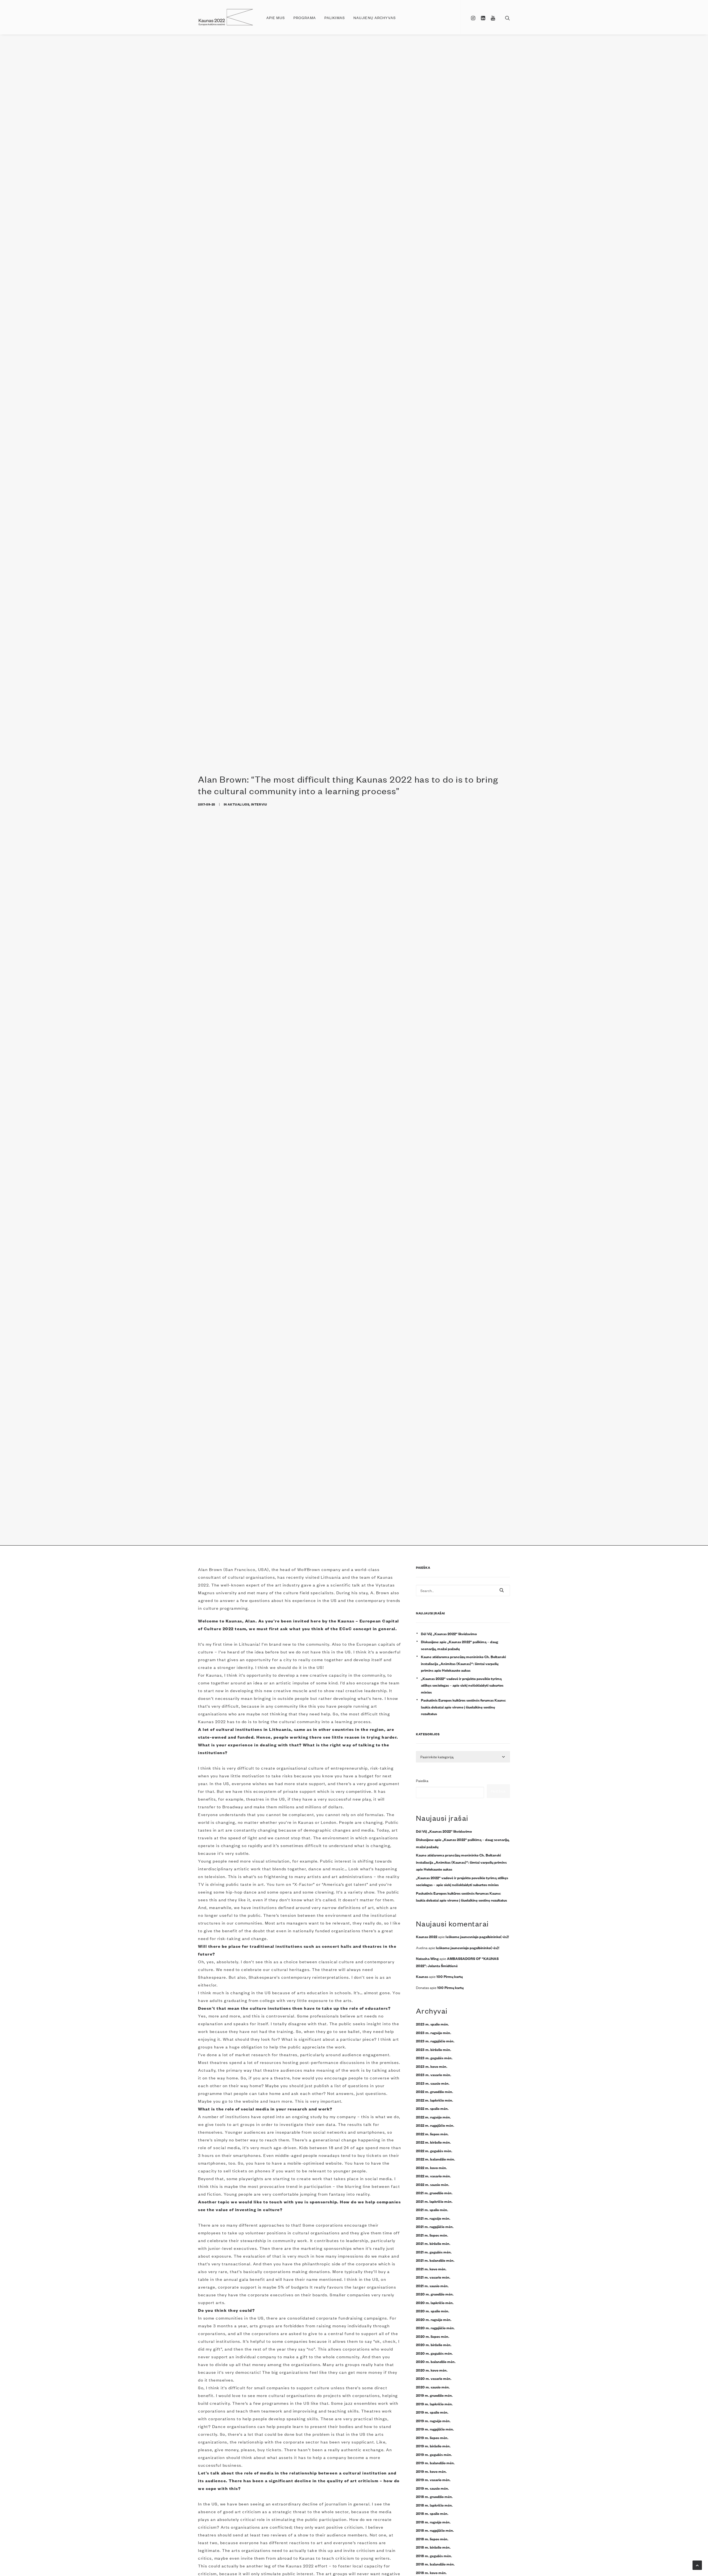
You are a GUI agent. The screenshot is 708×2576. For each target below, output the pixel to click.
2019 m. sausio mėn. (432, 2488)
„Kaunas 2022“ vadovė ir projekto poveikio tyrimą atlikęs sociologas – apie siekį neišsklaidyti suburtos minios (462, 1685)
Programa (305, 18)
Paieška (422, 1781)
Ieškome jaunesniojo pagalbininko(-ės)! (477, 1936)
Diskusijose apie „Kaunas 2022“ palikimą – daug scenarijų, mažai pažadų (460, 1645)
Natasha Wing (427, 1958)
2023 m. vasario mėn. (434, 2074)
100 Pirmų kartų (450, 1976)
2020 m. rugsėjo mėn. (434, 2319)
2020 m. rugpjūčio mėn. (435, 2328)
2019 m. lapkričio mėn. (434, 2404)
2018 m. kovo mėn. (431, 2572)
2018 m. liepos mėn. (432, 2539)
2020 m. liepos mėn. (433, 2336)
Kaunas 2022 (427, 1936)
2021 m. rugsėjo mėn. (433, 2218)
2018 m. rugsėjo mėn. (433, 2522)
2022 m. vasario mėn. (433, 2176)
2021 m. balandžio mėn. (435, 2260)
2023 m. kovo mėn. (432, 2066)
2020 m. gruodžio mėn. (435, 2294)
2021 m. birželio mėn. (433, 2243)
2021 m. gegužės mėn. (434, 2252)
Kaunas (422, 1976)
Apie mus (276, 18)
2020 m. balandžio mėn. (436, 2361)
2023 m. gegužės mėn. (434, 2058)
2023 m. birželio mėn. (434, 2049)
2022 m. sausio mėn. (433, 2184)
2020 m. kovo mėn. (432, 2370)
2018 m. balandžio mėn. (435, 2564)
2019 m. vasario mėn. (433, 2479)
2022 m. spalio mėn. (432, 2108)
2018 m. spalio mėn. (432, 2513)
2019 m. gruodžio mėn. (434, 2395)
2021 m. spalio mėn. (432, 2209)
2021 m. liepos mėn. (432, 2235)
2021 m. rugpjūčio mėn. (435, 2226)
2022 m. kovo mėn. (431, 2167)
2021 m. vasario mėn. (433, 2277)
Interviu (259, 804)
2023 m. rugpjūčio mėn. (435, 2041)
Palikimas (335, 18)
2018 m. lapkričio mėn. (434, 2505)
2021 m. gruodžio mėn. (434, 2193)
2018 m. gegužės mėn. (434, 2556)
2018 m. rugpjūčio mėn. (435, 2530)
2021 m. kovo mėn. (431, 2269)
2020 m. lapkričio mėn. (435, 2302)
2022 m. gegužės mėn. (434, 2151)
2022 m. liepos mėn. (432, 2134)
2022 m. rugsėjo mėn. (433, 2117)
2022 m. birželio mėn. (433, 2142)
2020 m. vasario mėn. (434, 2378)
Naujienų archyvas (375, 18)
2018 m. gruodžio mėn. (434, 2496)
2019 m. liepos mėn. (432, 2437)
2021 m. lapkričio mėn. (434, 2201)
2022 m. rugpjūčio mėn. (435, 2125)
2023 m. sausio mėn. (433, 2083)
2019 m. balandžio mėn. (435, 2463)
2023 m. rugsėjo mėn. (434, 2032)
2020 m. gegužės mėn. (434, 2353)
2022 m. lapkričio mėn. (434, 2100)
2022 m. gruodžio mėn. (434, 2091)
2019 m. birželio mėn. (433, 2446)
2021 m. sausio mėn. (432, 2286)
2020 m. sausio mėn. (433, 2387)
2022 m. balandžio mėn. (435, 2159)
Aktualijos (238, 804)
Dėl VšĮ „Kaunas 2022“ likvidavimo (449, 1634)
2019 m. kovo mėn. (431, 2471)
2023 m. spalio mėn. (432, 2024)
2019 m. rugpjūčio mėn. (435, 2429)
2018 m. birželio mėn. (433, 2547)
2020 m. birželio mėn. (434, 2344)
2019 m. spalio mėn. (432, 2412)
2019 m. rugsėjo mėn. (433, 2421)
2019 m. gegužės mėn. (434, 2454)
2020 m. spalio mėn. (433, 2311)
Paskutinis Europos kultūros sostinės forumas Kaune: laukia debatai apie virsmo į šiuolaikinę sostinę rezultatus (463, 1707)
